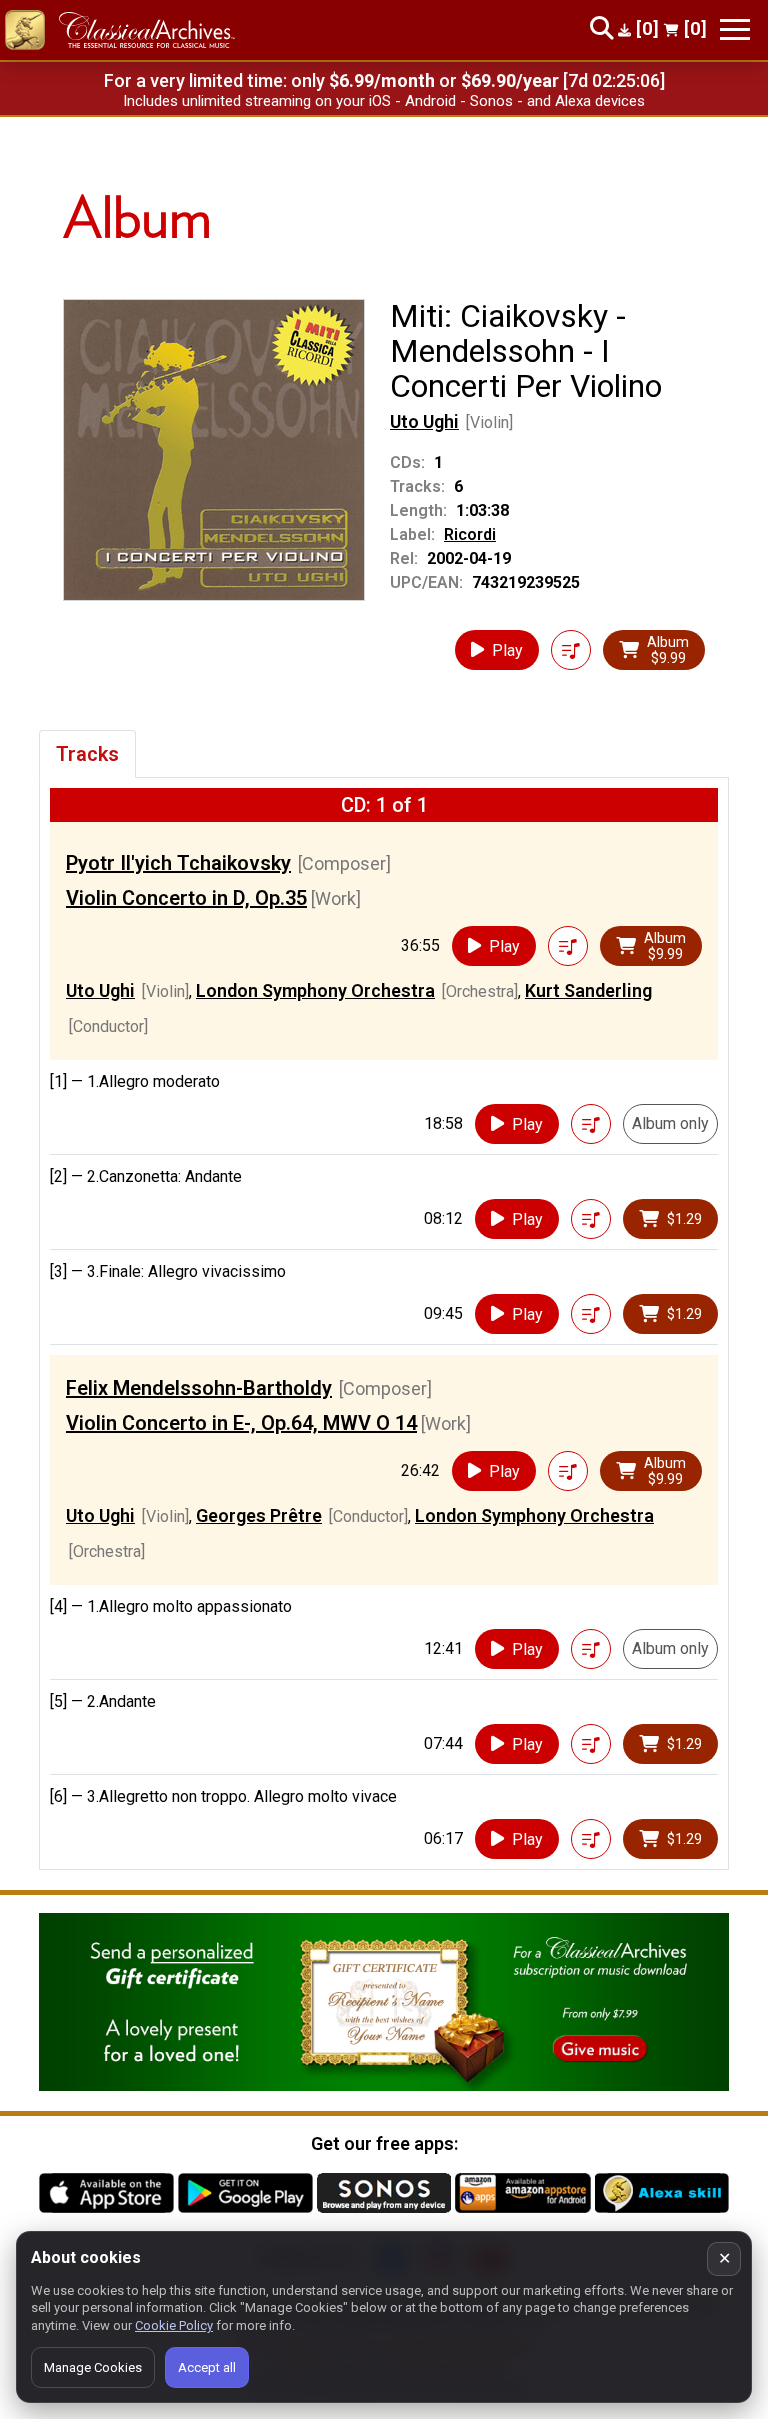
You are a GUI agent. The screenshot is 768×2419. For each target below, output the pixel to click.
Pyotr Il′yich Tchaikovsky (178, 863)
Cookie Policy (174, 2325)
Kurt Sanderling (588, 990)
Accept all (207, 2367)
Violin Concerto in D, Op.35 (186, 898)
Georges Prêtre (259, 1515)
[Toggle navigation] (735, 29)
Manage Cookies (93, 2367)
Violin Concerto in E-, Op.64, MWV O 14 (241, 1423)
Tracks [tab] (87, 754)
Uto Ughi (424, 421)
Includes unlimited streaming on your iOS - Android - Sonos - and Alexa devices (384, 101)
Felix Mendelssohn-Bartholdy (199, 1388)
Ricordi (470, 534)
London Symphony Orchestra (315, 990)
